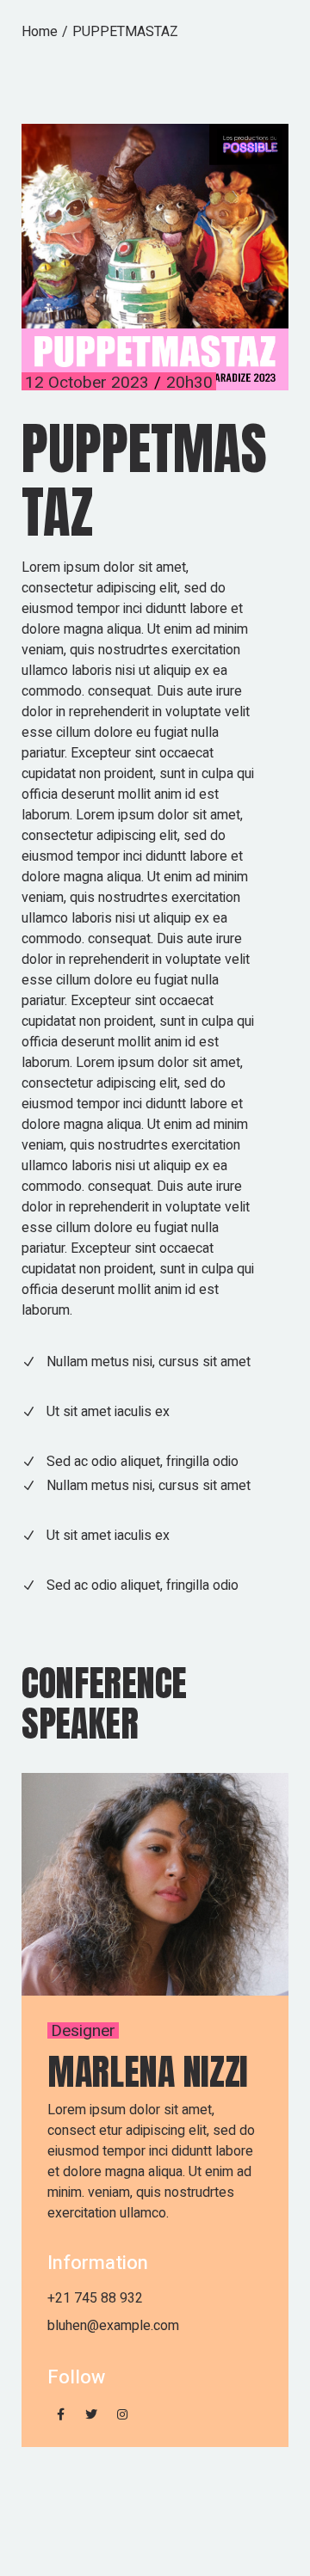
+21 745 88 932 (95, 2298)
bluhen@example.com (113, 2326)
